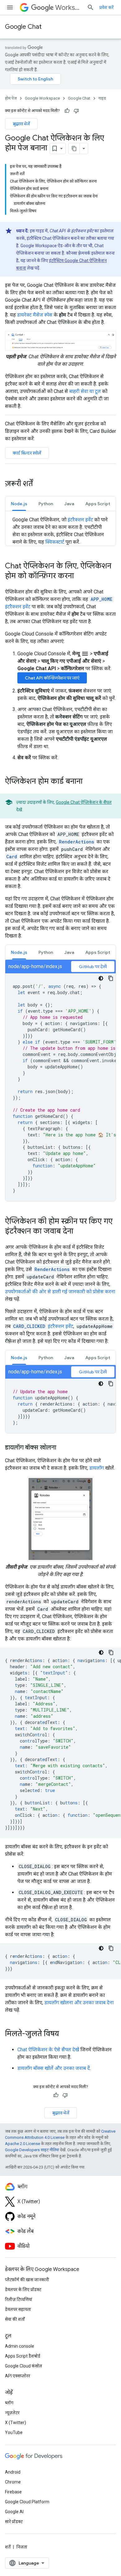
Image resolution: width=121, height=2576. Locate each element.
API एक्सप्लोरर (18, 2376)
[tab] (19, 504)
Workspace (69, 8)
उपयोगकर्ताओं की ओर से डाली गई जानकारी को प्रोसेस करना (60, 1292)
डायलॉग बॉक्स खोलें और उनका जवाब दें (54, 2068)
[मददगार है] (67, 111)
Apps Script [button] (98, 504)
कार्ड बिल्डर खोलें (27, 453)
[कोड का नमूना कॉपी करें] (111, 978)
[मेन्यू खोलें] (10, 7)
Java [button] (69, 504)
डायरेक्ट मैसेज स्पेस (35, 315)
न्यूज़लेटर (12, 2413)
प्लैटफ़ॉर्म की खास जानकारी (27, 2280)
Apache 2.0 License (22, 2144)
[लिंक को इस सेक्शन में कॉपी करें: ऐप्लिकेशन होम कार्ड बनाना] (89, 782)
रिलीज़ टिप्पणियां (19, 2299)
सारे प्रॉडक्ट (14, 2522)
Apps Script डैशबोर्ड (23, 2356)
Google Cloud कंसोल (24, 2366)
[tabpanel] (60, 1080)
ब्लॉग (9, 2403)
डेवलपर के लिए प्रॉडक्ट (23, 2290)
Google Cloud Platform (27, 2502)
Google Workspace (42, 98)
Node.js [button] (19, 504)
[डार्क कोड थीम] (101, 978)
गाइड (102, 98)
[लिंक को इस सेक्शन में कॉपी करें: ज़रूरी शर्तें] (39, 484)
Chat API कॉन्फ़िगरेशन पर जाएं (52, 678)
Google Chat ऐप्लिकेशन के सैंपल (84, 802)
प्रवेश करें (106, 7)
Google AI (14, 2512)
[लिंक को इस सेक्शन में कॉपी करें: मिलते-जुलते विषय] (65, 2034)
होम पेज (11, 98)
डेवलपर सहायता (18, 2309)
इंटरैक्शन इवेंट (80, 520)
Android (13, 2472)
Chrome (13, 2482)
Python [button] (46, 504)
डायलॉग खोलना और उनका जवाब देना (79, 2003)
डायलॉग (97, 1468)
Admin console (20, 2346)
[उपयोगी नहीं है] (76, 111)
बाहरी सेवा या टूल (85, 391)
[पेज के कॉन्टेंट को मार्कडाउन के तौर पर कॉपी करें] (74, 149)
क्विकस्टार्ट (55, 542)
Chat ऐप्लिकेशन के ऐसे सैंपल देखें (48, 2050)
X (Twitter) (16, 2423)
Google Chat (23, 27)
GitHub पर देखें (93, 967)
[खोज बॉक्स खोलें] (91, 7)
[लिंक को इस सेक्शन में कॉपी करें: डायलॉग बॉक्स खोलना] (62, 1448)
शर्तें (8, 2547)
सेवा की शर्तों (15, 2319)
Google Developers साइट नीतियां (32, 2150)
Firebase (13, 2492)
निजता (22, 2547)
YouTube (14, 2432)
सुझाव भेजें (21, 124)
